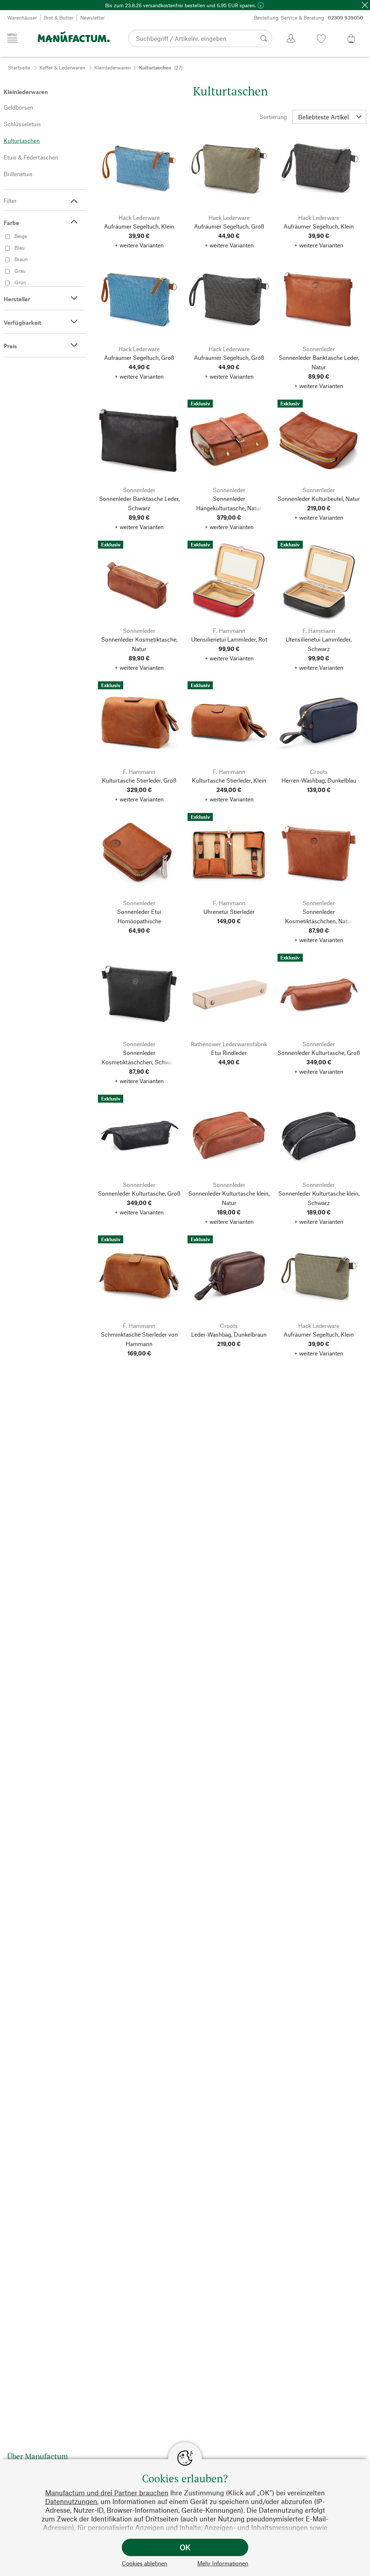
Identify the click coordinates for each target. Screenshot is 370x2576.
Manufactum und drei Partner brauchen (107, 2493)
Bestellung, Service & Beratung (309, 18)
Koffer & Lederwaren (62, 67)
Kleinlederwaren (113, 67)
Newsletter (92, 18)
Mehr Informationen (223, 2563)
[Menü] (12, 38)
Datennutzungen (71, 2501)
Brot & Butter (59, 18)
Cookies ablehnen (145, 2563)
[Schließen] (365, 5)
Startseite (19, 67)
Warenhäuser (22, 18)
